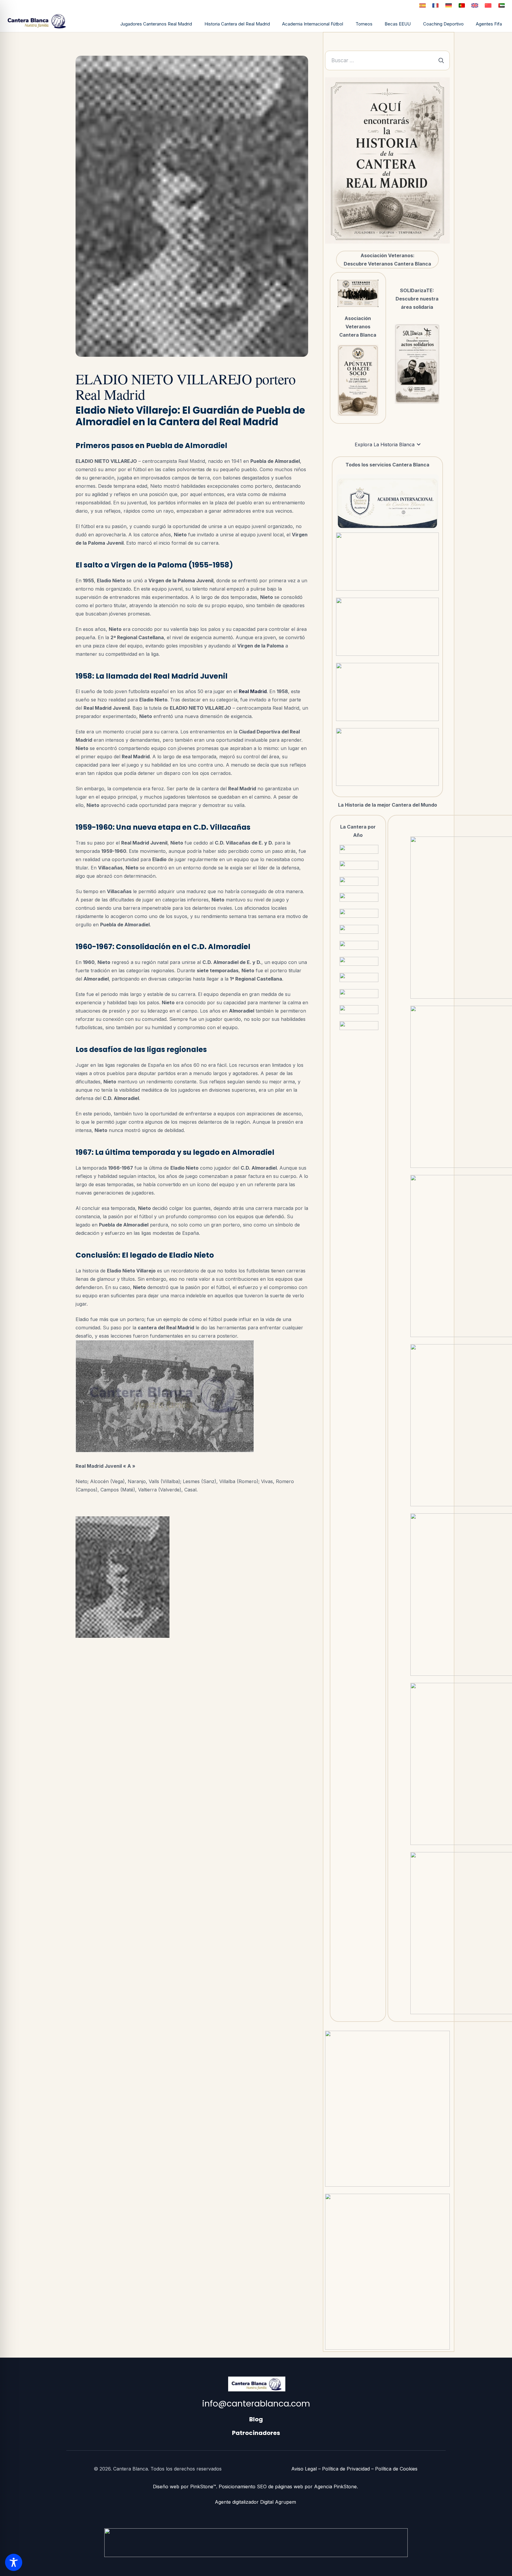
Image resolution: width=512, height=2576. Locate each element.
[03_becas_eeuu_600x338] (388, 627)
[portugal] (462, 5)
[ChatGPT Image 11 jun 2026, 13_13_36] (358, 380)
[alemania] (449, 5)
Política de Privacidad (346, 2469)
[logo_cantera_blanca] (40, 21)
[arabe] (502, 5)
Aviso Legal (304, 2469)
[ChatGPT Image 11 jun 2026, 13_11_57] (358, 293)
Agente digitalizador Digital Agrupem (256, 2502)
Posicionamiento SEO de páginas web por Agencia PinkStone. (289, 2487)
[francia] (435, 5)
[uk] (475, 5)
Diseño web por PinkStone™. (185, 2487)
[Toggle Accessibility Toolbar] (14, 2562)
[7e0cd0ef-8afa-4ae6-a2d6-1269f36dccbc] (417, 364)
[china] (488, 5)
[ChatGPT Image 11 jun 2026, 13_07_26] (387, 160)
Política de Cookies (396, 2469)
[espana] (422, 5)
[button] (346, 25)
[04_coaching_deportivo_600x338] (388, 692)
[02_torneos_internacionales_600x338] (388, 562)
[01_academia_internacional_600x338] (388, 503)
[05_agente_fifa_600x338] (388, 757)
